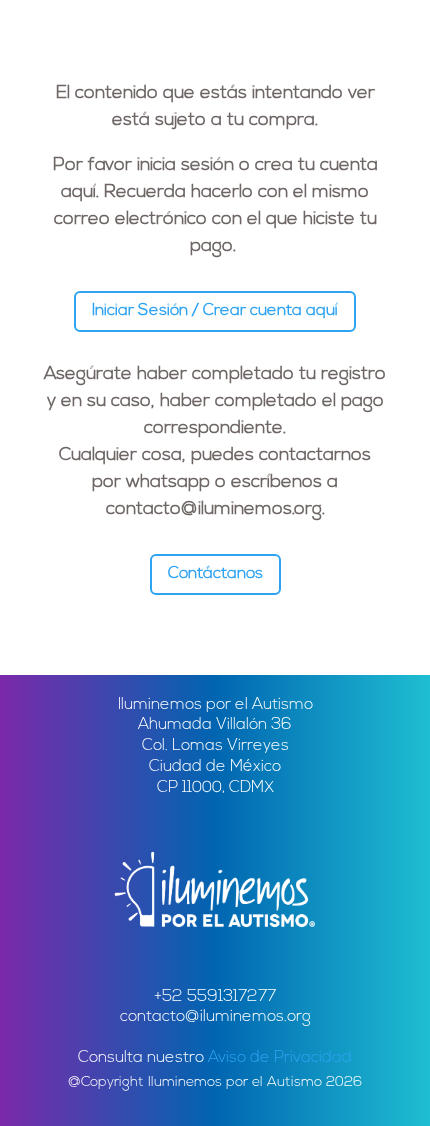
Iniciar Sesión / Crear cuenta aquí (215, 311)
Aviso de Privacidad (280, 1058)
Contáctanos (215, 574)
